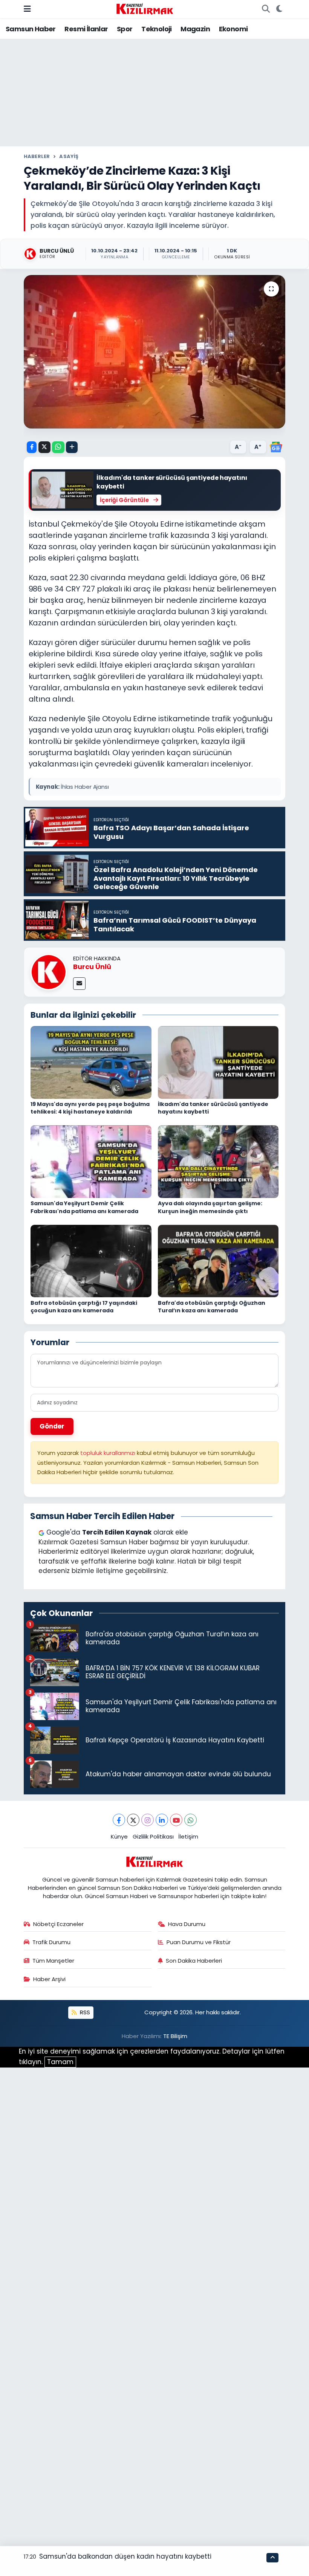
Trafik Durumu (51, 1942)
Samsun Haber (31, 29)
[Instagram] (148, 1820)
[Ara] (266, 9)
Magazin (195, 29)
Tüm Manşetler (53, 1961)
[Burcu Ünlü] (49, 971)
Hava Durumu (187, 1924)
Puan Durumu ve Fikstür (199, 1942)
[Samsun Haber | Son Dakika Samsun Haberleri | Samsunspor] (145, 8)
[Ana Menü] (27, 9)
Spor (125, 29)
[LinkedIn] (162, 1820)
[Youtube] (176, 1820)
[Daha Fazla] (72, 447)
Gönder (52, 1426)
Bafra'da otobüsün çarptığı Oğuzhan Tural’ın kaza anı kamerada (212, 1307)
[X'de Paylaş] (44, 447)
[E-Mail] (79, 984)
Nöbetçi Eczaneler (58, 1924)
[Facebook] (119, 1820)
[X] (133, 1820)
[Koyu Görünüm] (279, 9)
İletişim (188, 1836)
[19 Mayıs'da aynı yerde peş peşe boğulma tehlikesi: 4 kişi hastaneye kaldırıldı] (91, 1062)
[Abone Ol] (276, 447)
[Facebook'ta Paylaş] (32, 447)
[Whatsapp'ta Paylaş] (58, 447)
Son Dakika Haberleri (194, 1961)
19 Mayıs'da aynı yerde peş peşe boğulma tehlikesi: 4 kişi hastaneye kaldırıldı (90, 1108)
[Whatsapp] (190, 1820)
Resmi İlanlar (86, 29)
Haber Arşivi (49, 1979)
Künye (119, 1836)
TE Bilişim (175, 2036)
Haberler (37, 156)
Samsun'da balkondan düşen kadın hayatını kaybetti (125, 2556)
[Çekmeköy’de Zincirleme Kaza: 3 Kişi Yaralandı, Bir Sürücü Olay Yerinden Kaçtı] (155, 352)
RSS (84, 2012)
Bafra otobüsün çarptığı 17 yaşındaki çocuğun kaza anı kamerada (84, 1307)
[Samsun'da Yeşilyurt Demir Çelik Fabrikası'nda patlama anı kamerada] (91, 1161)
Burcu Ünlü (92, 967)
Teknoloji (157, 29)
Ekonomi (233, 29)
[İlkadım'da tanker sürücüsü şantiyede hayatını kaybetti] (218, 1062)
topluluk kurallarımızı (109, 1453)
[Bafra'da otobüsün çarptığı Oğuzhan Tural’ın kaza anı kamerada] (218, 1261)
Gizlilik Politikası (153, 1836)
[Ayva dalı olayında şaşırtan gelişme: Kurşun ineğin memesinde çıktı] (218, 1161)
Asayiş (69, 156)
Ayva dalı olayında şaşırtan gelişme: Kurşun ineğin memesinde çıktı (210, 1207)
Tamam (60, 2062)
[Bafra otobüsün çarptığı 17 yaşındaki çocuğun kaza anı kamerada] (91, 1261)
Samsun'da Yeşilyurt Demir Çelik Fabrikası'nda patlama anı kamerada (84, 1207)
